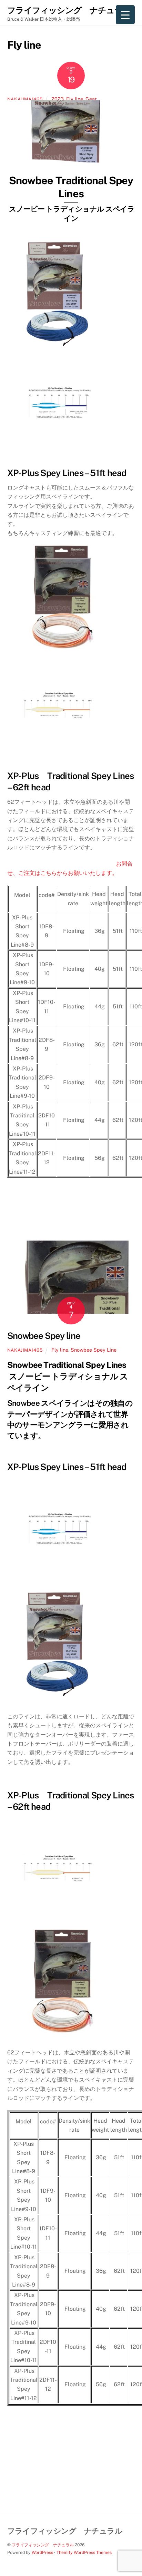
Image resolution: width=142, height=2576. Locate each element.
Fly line (75, 99)
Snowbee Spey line (44, 1336)
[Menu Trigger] (125, 15)
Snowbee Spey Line (94, 1350)
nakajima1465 (25, 1350)
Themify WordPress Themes (84, 2552)
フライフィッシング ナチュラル (43, 2545)
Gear (91, 99)
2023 (58, 99)
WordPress (42, 2552)
